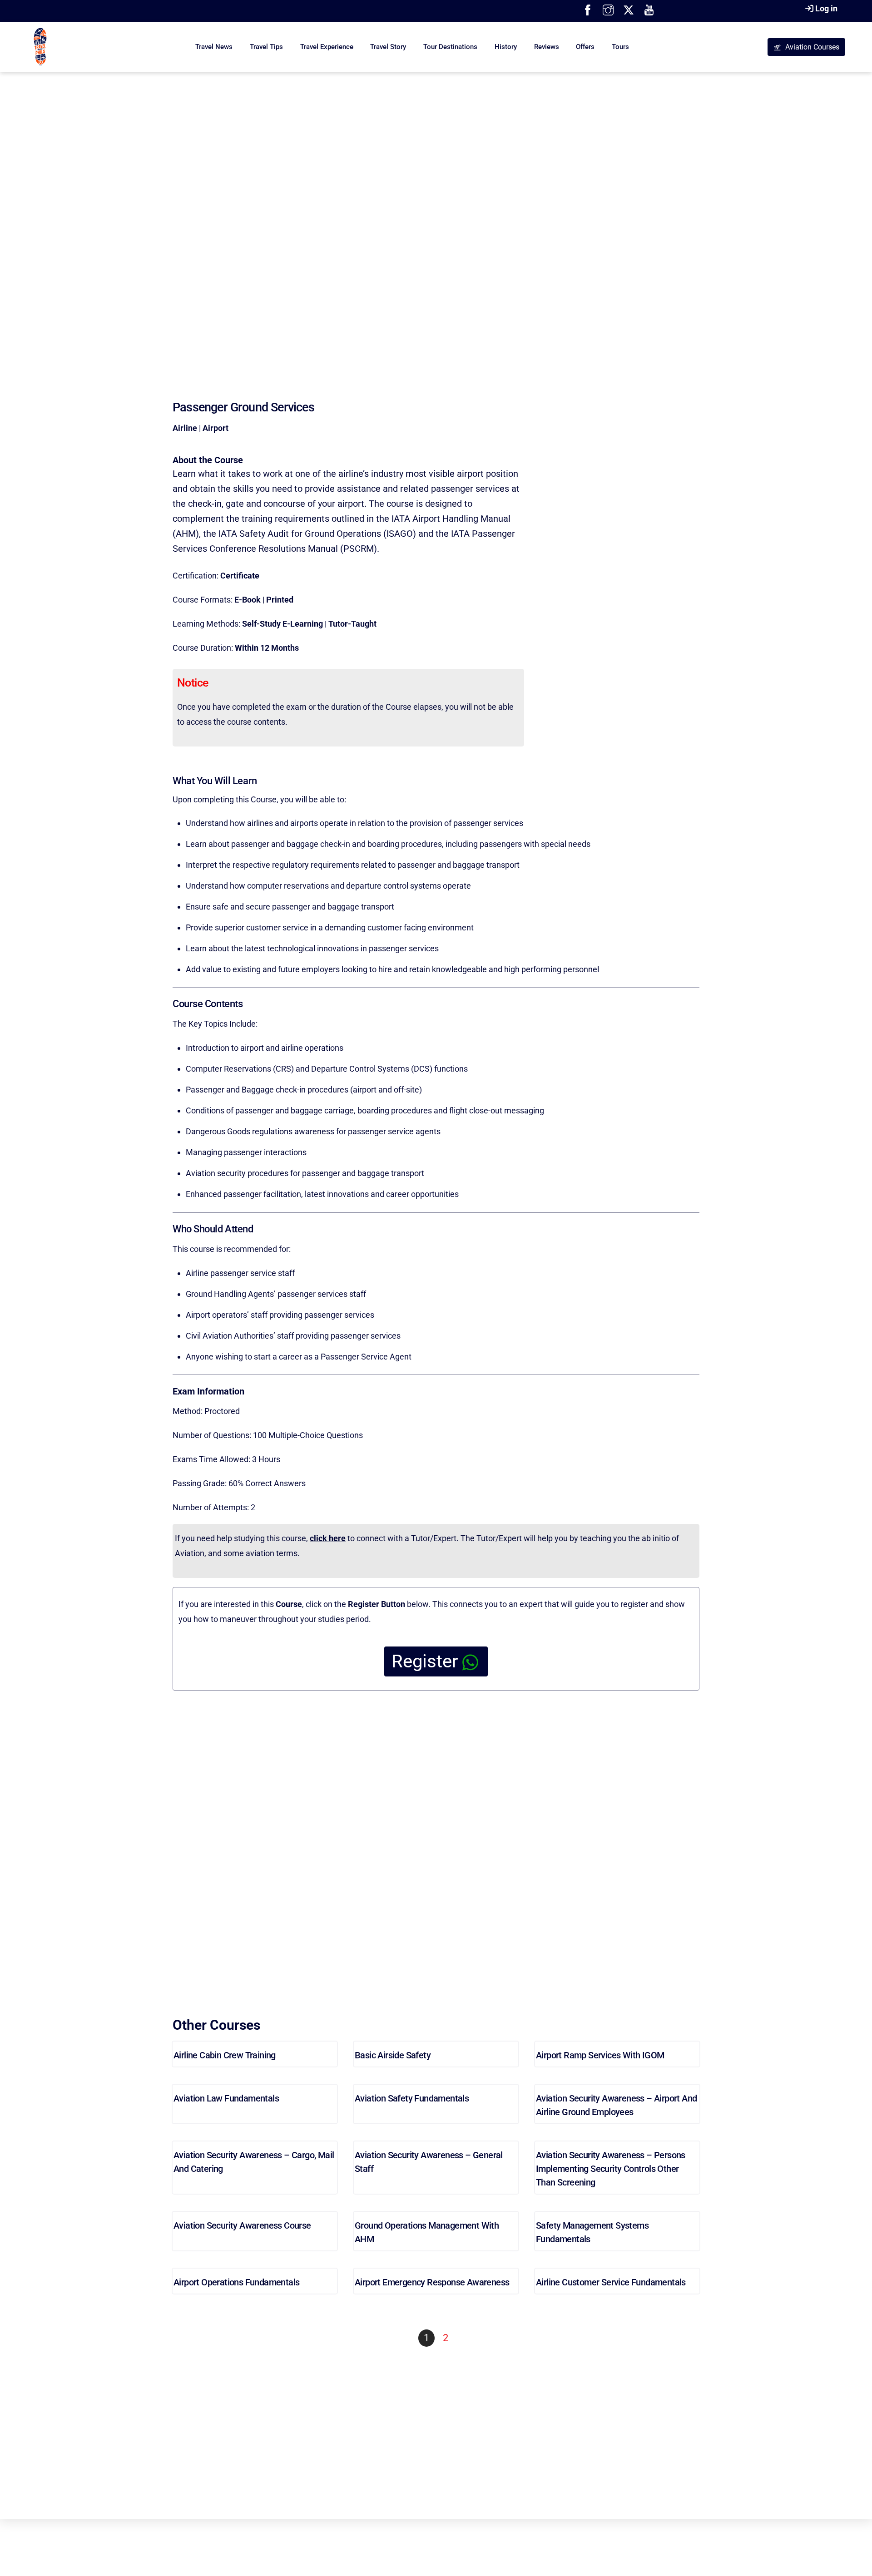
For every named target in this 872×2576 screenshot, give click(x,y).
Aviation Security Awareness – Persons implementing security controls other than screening (611, 2169)
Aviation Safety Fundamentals (412, 2098)
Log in (826, 8)
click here (328, 1538)
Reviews (547, 47)
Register (425, 1661)
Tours (620, 47)
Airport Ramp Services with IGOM (600, 2055)
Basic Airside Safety (393, 2055)
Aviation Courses (812, 47)
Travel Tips (266, 47)
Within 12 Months (267, 648)
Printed (280, 600)
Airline (185, 428)
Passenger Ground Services (243, 407)
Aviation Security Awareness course (242, 2225)
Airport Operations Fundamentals (236, 2282)
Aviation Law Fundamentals (226, 2098)
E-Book (248, 600)
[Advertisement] (436, 218)
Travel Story (388, 47)
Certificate (240, 576)
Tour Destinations (450, 47)
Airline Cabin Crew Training (225, 2055)
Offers (585, 47)
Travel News (214, 47)
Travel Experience (327, 47)
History (506, 47)
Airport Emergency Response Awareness (432, 2282)
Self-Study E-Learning (282, 624)
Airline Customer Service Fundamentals (611, 2282)
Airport (216, 428)
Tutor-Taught (352, 624)
